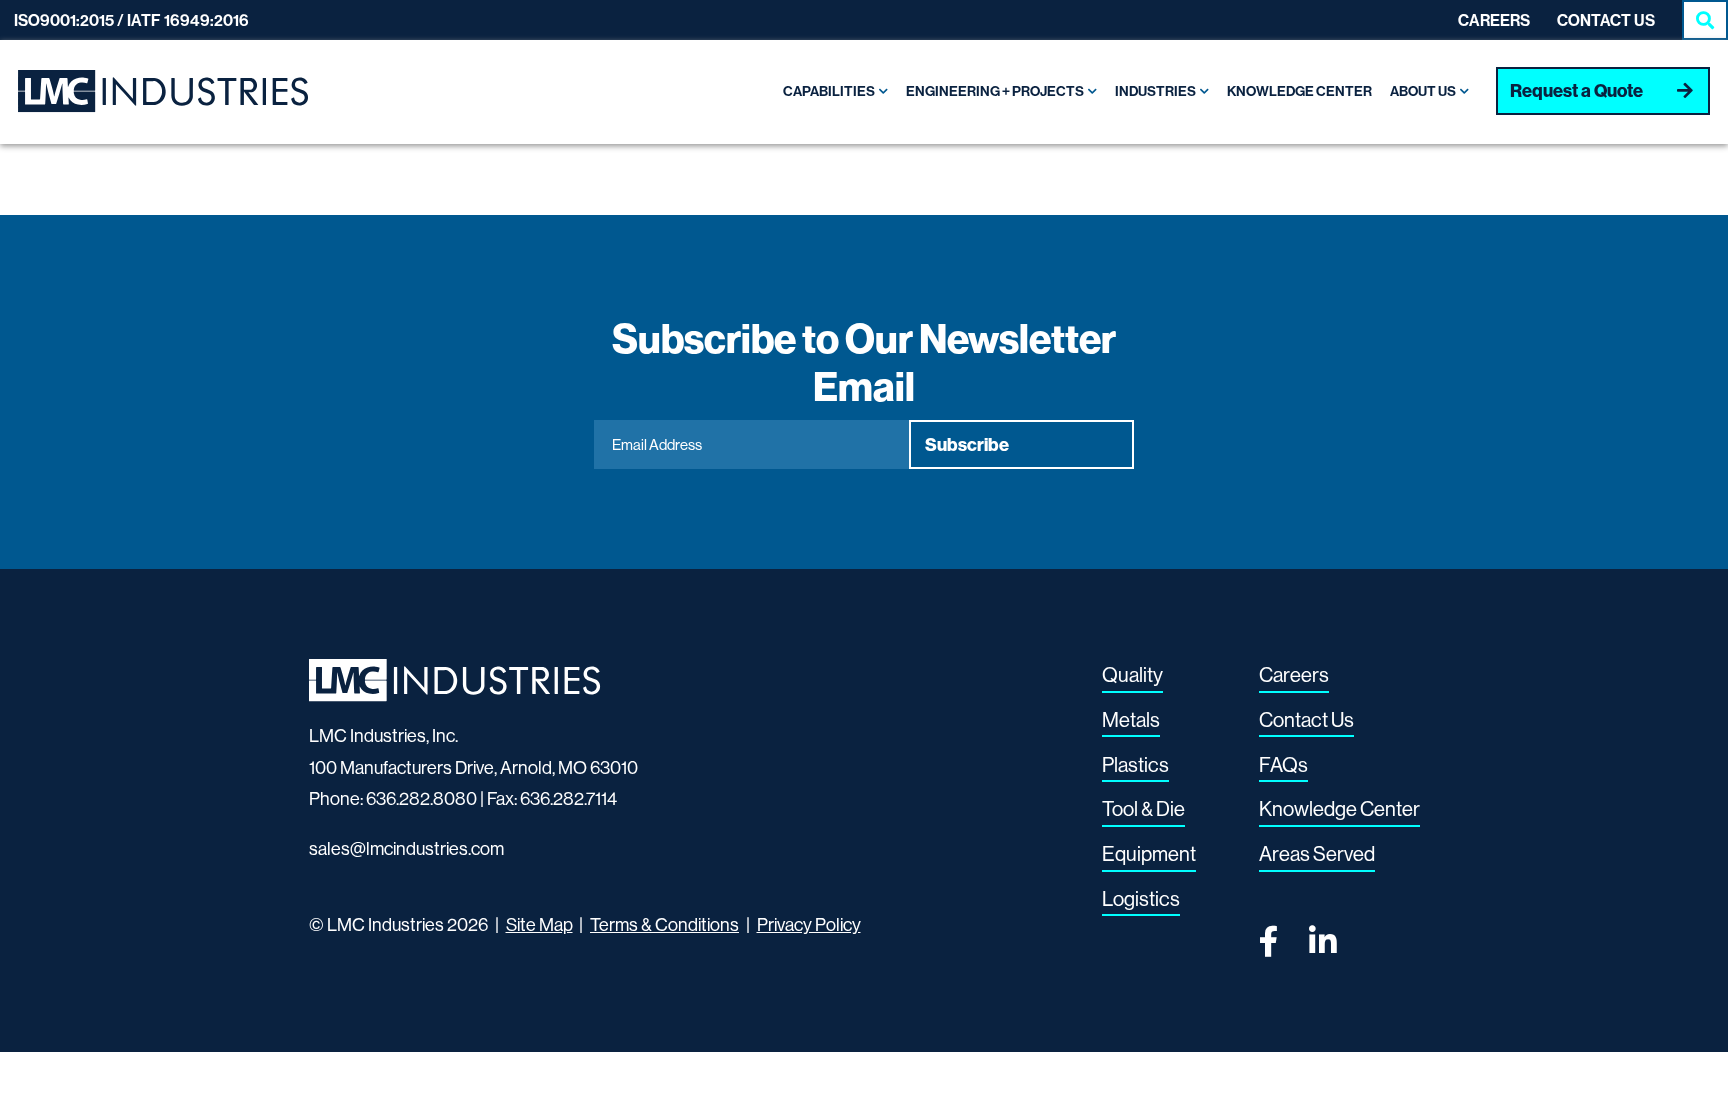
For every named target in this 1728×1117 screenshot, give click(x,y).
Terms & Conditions (664, 924)
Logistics (1141, 898)
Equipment (1149, 853)
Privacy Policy (809, 924)
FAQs (1283, 764)
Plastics (1135, 764)
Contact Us (1606, 20)
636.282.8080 (421, 798)
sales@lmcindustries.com (406, 848)
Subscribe (967, 444)
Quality (1132, 674)
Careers (1494, 20)
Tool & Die (1143, 808)
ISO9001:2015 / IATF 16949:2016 (131, 20)
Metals (1131, 719)
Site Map (539, 924)
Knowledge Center (1339, 808)
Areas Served (1317, 853)
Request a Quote (1576, 90)
